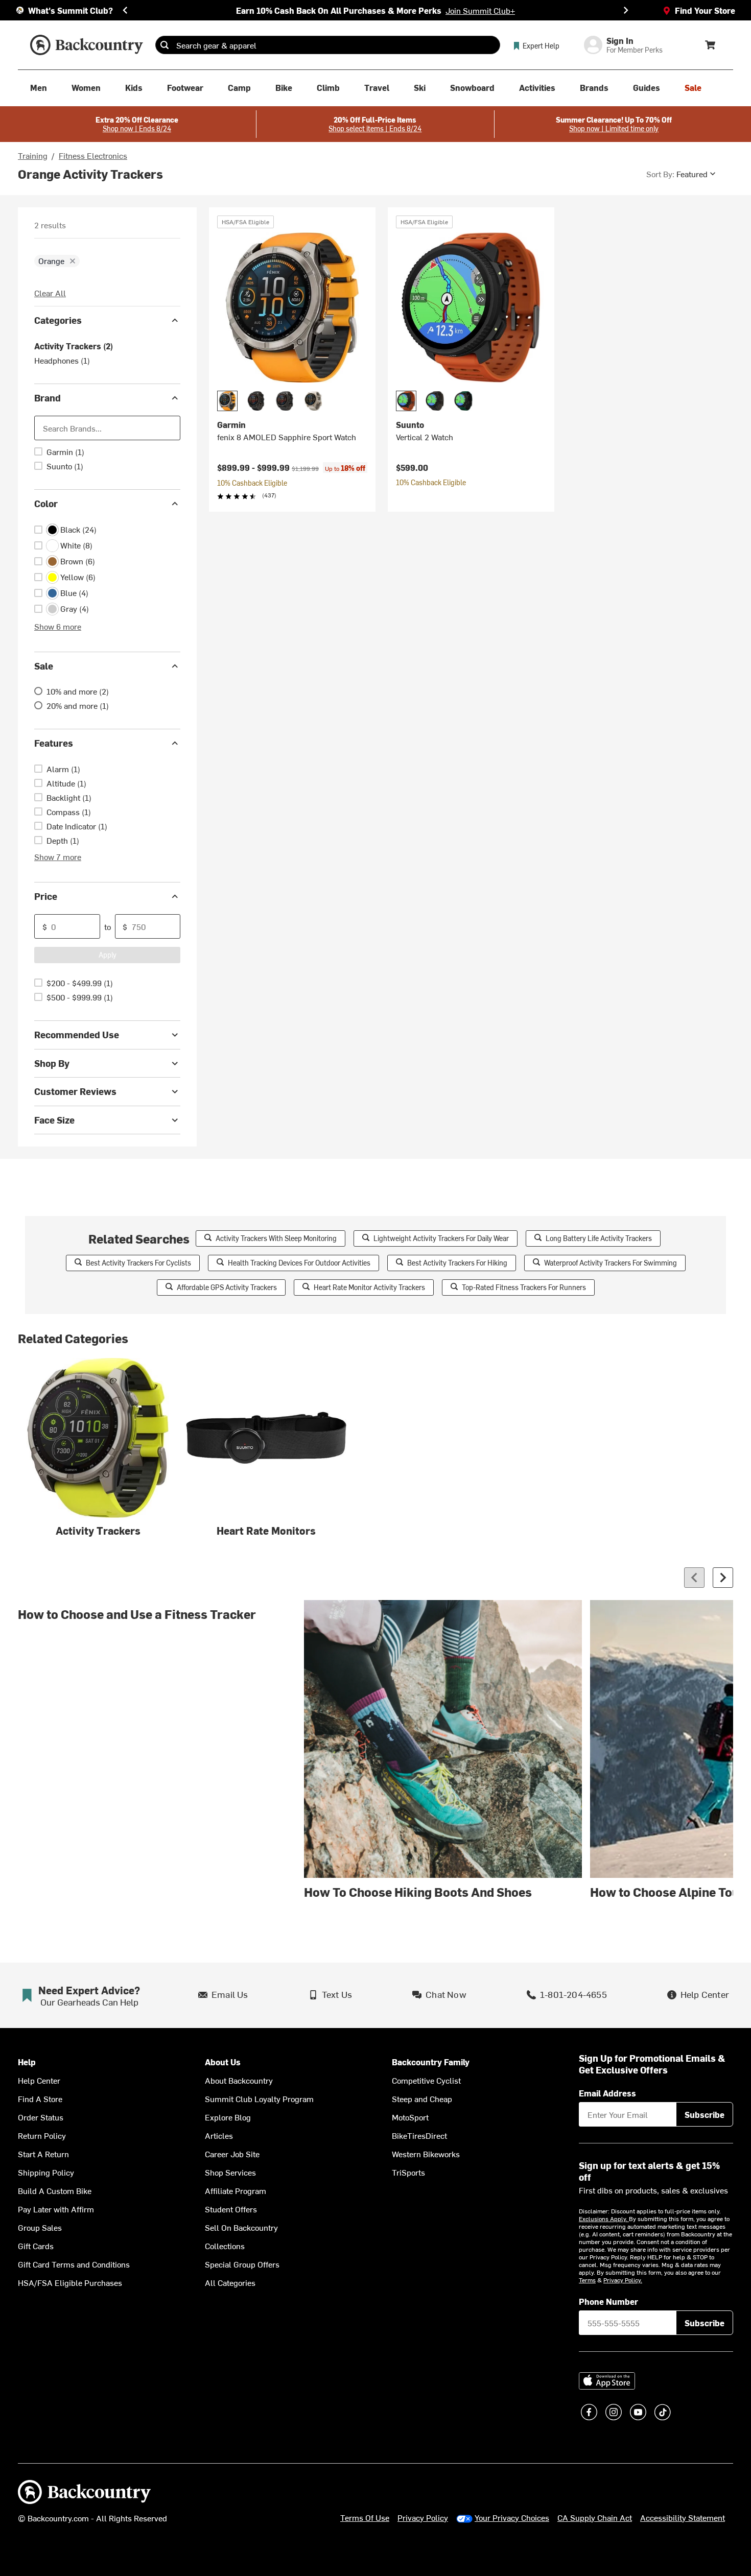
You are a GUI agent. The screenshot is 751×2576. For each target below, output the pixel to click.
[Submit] (165, 45)
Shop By (52, 1063)
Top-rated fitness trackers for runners (524, 1287)
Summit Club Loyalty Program (259, 2098)
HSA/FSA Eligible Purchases (70, 2282)
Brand (48, 398)
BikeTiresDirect (419, 2135)
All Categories (230, 2282)
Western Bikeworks (426, 2154)
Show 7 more (58, 856)
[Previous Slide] (125, 10)
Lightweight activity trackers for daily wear (441, 1238)
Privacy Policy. (623, 2280)
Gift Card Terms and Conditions (74, 2264)
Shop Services (230, 2172)
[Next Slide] (626, 10)
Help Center (39, 2080)
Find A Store (40, 2098)
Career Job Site (232, 2154)
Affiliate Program (236, 2190)
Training (33, 155)
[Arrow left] (694, 1578)
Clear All (50, 293)
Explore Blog (228, 2117)
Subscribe (705, 2114)
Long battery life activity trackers (599, 1238)
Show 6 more (58, 626)
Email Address (607, 2093)
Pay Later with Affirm (56, 2209)
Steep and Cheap (422, 2098)
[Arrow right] (723, 1578)
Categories (58, 320)
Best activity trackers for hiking (457, 1263)
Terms (587, 2280)
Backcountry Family (431, 2062)
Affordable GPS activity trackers (227, 1287)
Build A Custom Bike (55, 2190)
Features (54, 743)
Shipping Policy (46, 2172)
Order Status (41, 2117)
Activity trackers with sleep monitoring (276, 1238)
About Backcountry (239, 2080)
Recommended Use (77, 1034)
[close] (73, 261)
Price (46, 896)
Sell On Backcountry (241, 2227)
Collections (225, 2246)
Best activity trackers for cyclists (138, 1263)
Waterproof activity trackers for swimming (611, 1263)
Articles (219, 2135)
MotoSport (410, 2117)
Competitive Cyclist (426, 2080)
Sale (44, 666)
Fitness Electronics (93, 155)
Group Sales (40, 2227)
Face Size (54, 1120)
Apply (108, 955)
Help (27, 2062)
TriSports (408, 2172)
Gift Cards (36, 2246)
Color (46, 503)
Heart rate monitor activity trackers (369, 1287)
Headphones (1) (62, 360)
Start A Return (43, 2154)
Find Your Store (705, 10)
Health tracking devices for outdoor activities (299, 1263)
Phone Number (608, 2301)
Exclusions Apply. (604, 2219)
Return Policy (42, 2135)
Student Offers (231, 2209)
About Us (223, 2062)
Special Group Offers (242, 2264)
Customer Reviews (75, 1091)
